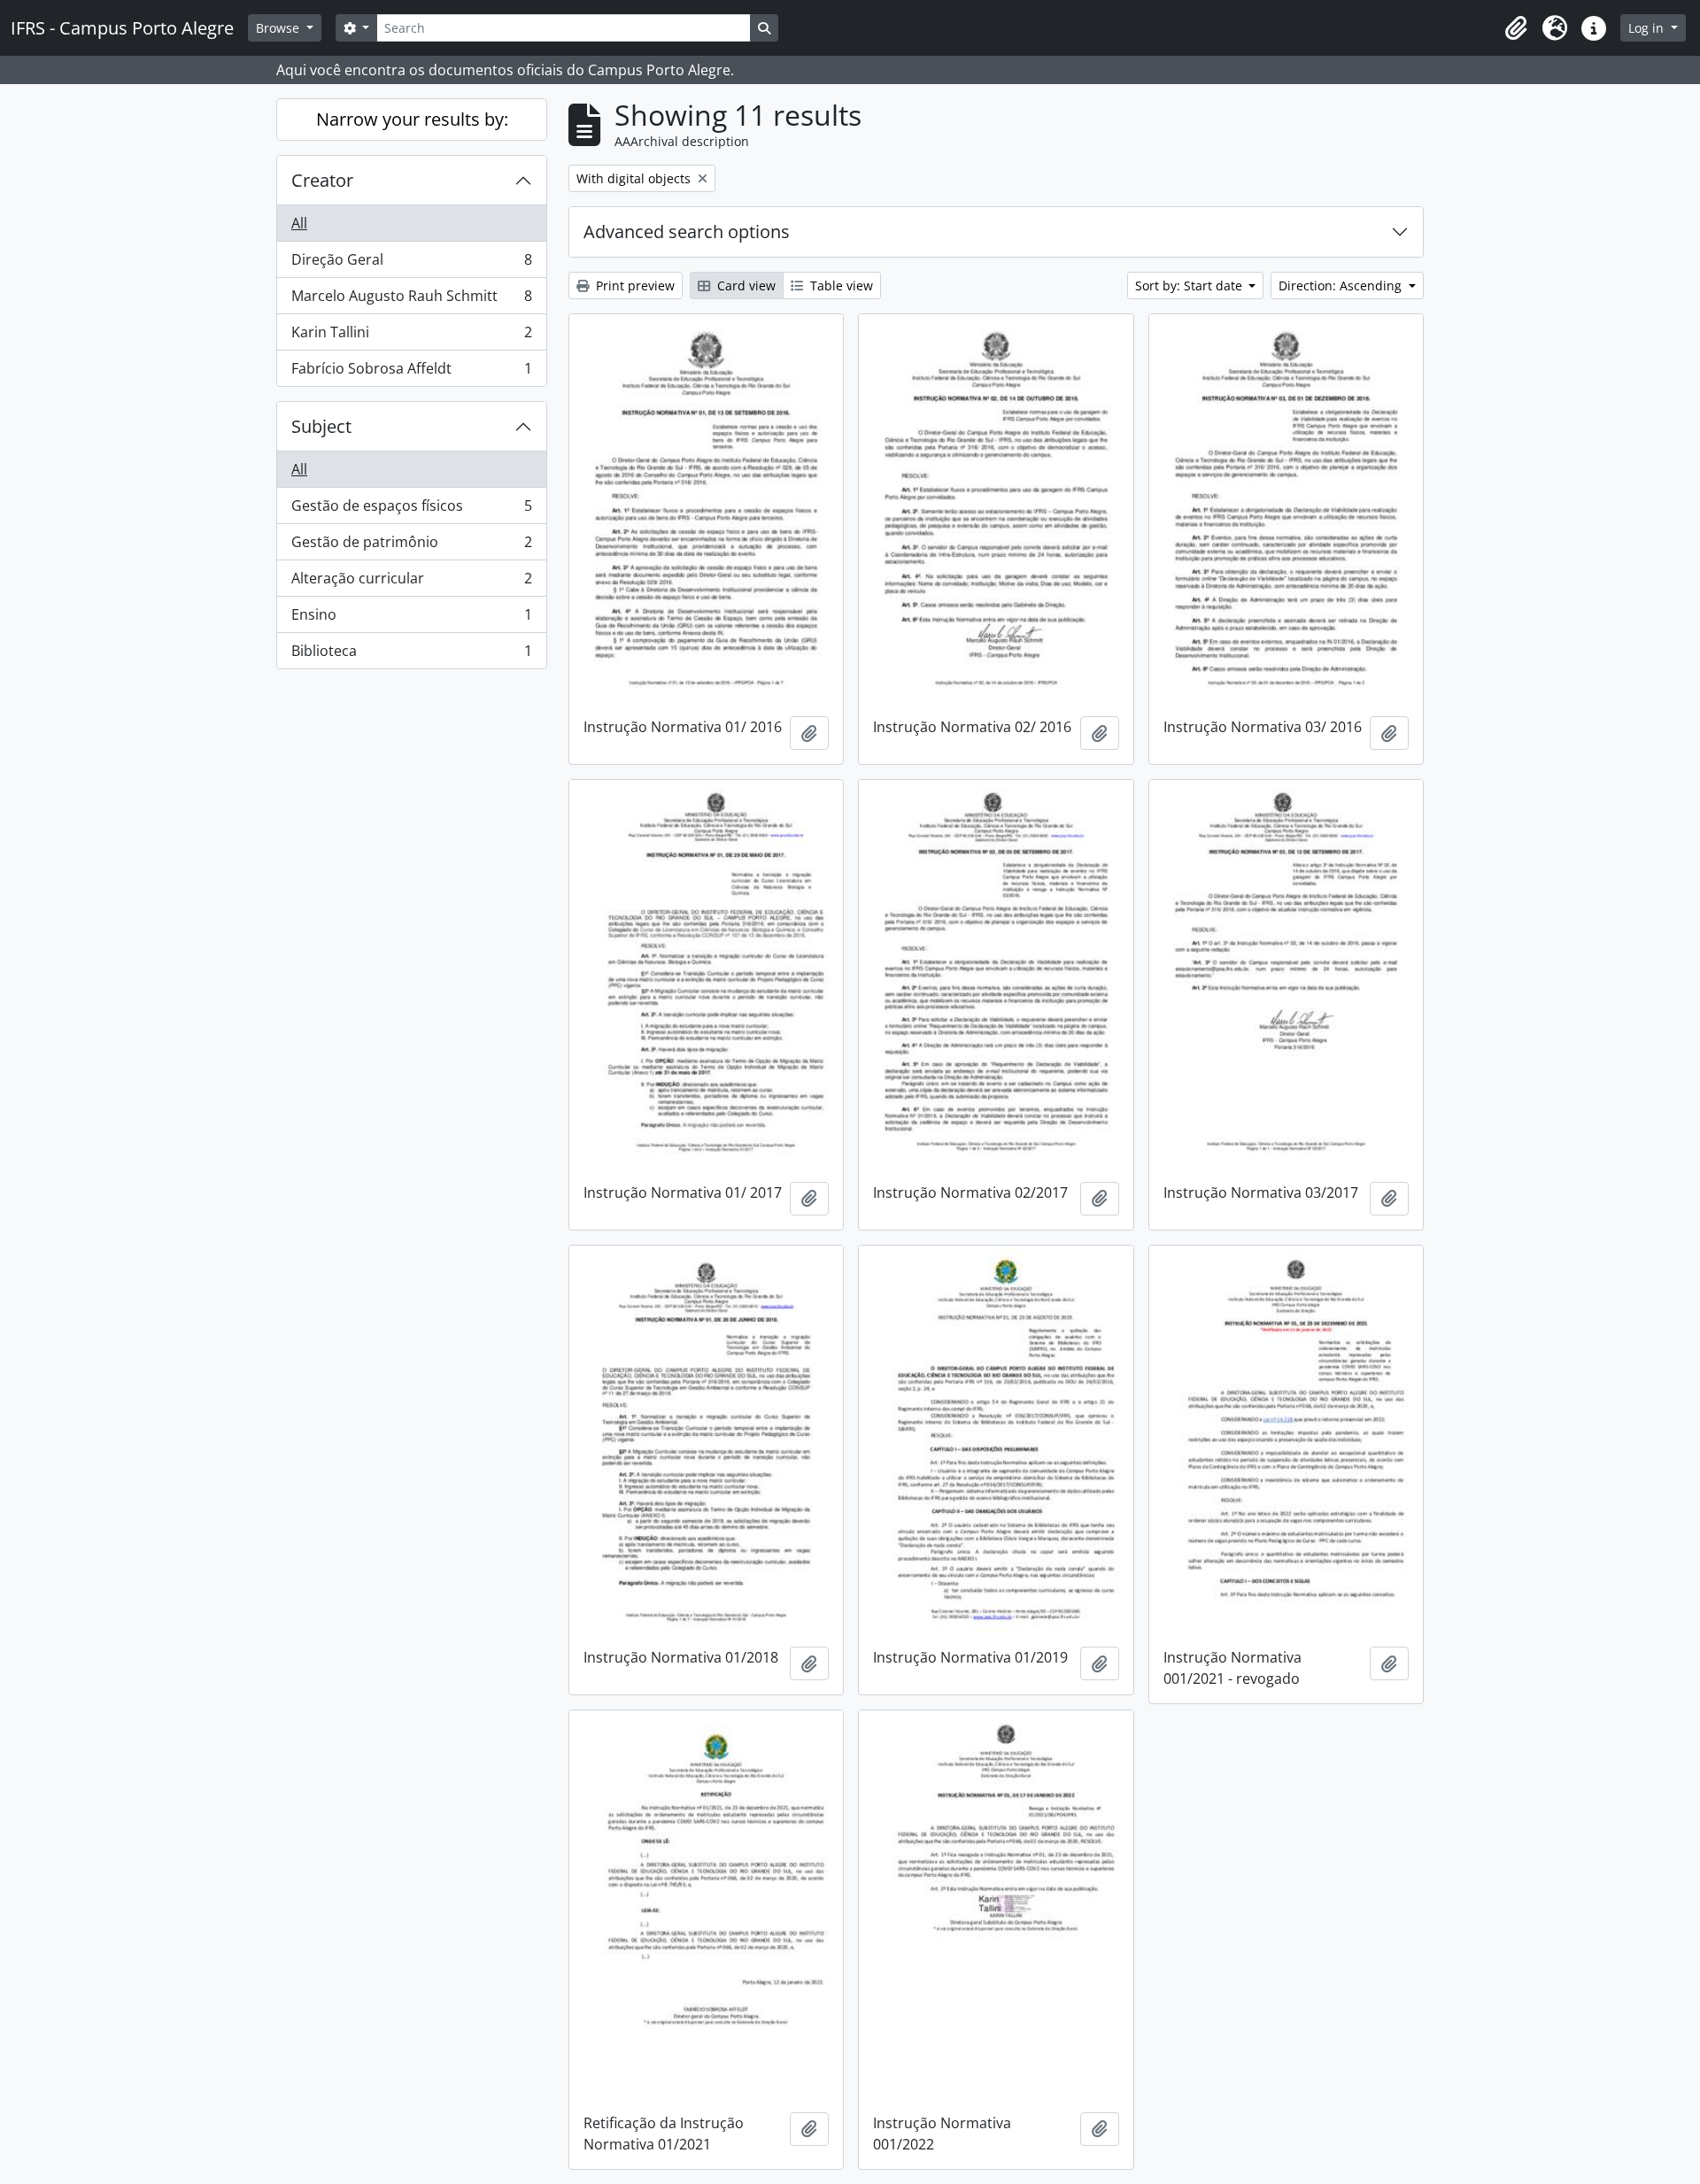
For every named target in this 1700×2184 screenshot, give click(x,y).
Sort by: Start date (1190, 286)
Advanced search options (687, 232)
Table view (840, 286)
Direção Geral (411, 264)
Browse (279, 28)
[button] (1516, 28)
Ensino (411, 619)
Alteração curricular (411, 583)
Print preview (634, 286)
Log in (1648, 28)
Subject (321, 426)
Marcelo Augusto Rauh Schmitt (411, 300)
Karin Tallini (411, 336)
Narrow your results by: (412, 119)
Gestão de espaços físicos (411, 510)
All (299, 223)
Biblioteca (411, 655)
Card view (745, 286)
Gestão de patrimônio (411, 546)
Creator (322, 180)
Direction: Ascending (1342, 286)
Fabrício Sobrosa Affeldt (411, 372)
